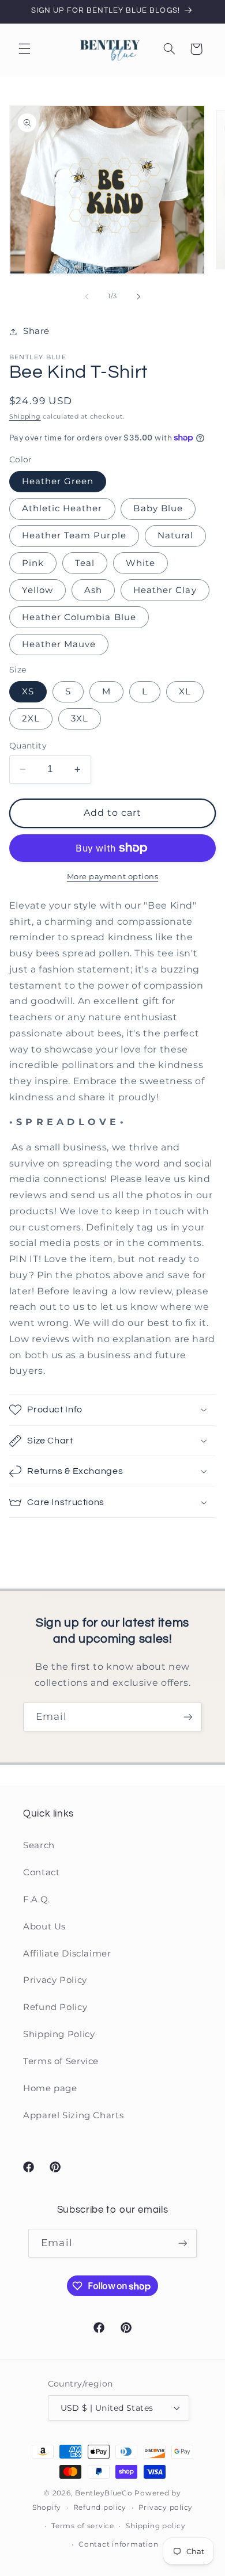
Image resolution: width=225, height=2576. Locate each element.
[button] (24, 49)
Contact (41, 1872)
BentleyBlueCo (104, 2493)
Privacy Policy (55, 1980)
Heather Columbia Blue (79, 617)
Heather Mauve (59, 644)
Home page (50, 2088)
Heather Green (58, 481)
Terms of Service (61, 2061)
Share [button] (36, 331)
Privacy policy (166, 2507)
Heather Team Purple (74, 535)
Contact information (118, 2544)
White (140, 563)
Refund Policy (55, 2007)
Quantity (28, 746)
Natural (175, 535)
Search (39, 1845)
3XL (80, 719)
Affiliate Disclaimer (67, 1954)
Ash (93, 590)
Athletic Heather (62, 508)
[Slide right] (138, 297)
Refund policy (100, 2507)
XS (28, 692)
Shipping (25, 417)
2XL (31, 719)
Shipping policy (155, 2526)
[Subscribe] (188, 1717)
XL (185, 692)
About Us (44, 1927)
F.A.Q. (37, 1899)
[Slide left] (87, 297)
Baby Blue (158, 508)
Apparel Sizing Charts (73, 2115)
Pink (33, 563)
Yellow (37, 590)
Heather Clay (165, 590)
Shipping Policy (59, 2034)
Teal (85, 563)
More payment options (113, 877)
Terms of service (83, 2526)
